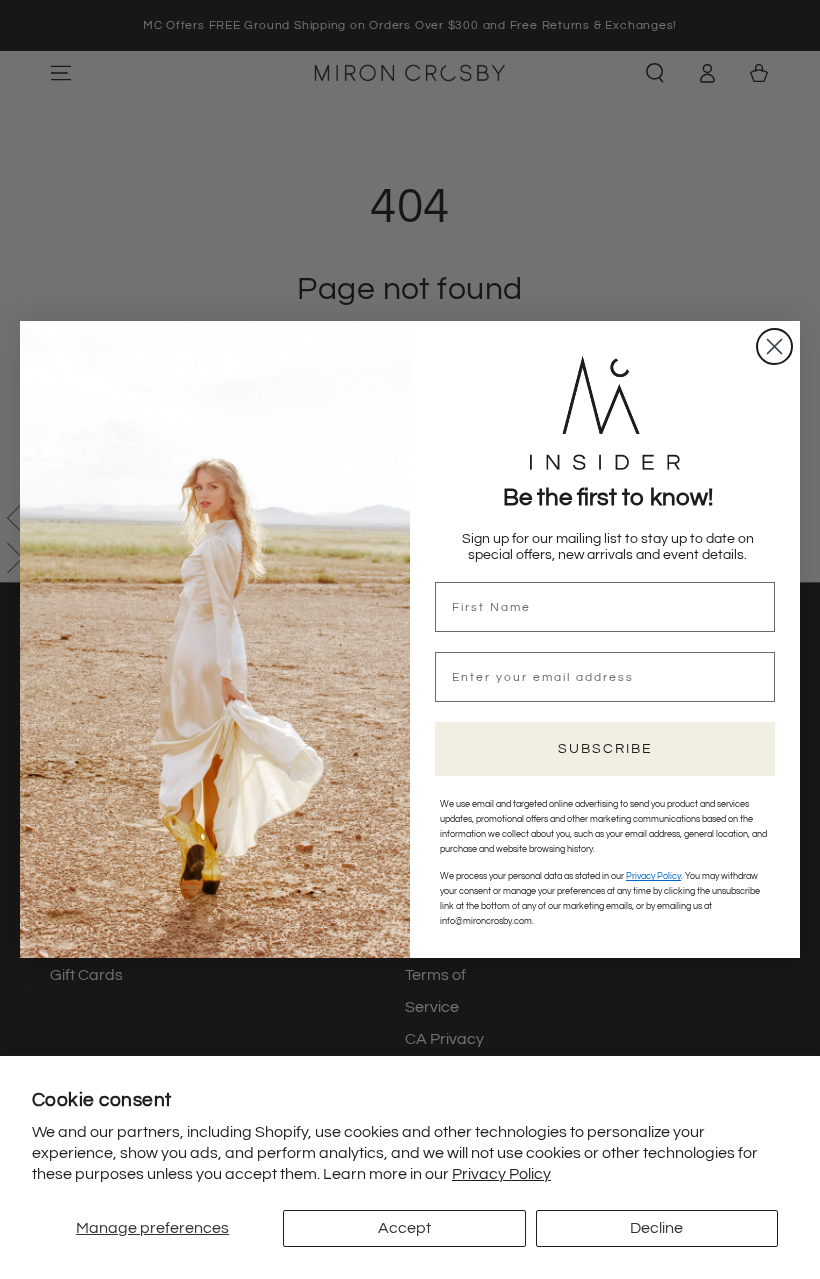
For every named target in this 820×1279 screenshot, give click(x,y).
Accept (404, 1228)
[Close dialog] (774, 346)
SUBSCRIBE (605, 749)
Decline (656, 1228)
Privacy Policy (501, 1174)
